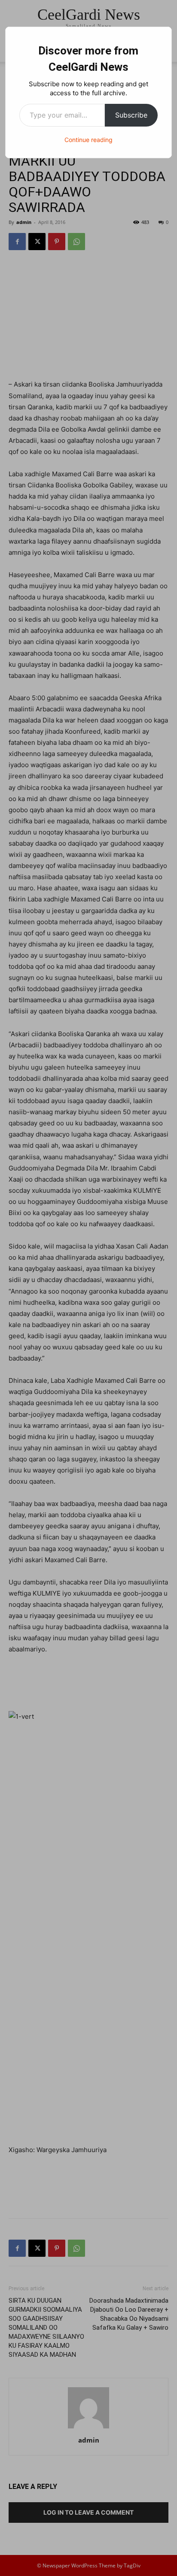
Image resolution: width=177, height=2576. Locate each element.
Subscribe (131, 115)
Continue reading (88, 140)
